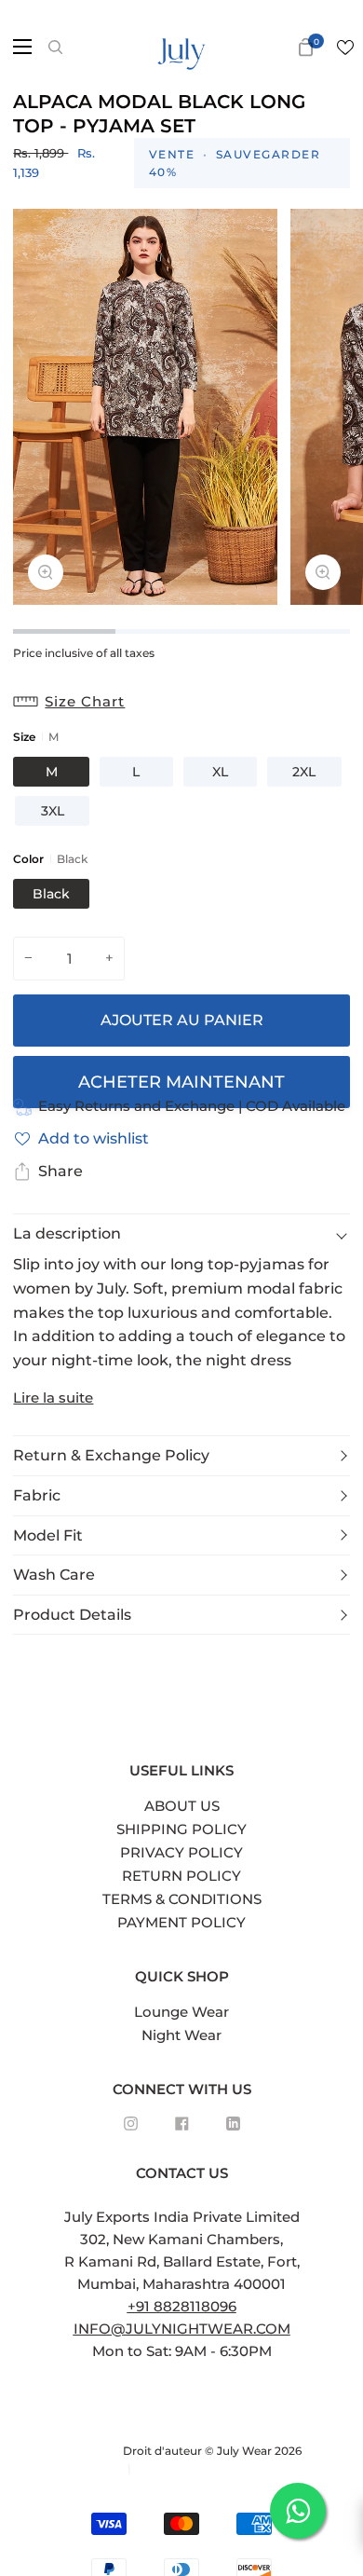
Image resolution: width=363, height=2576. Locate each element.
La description (67, 1233)
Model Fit (48, 1535)
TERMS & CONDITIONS (182, 1899)
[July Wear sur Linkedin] (233, 2124)
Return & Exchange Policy (111, 1455)
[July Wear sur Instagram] (131, 2124)
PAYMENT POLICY (181, 1922)
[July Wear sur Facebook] (182, 2124)
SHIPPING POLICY (181, 1829)
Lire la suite (53, 1398)
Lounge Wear (181, 2012)
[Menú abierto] (17, 47)
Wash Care (54, 1575)
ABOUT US (182, 1806)
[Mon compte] (276, 47)
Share (60, 1171)
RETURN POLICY (181, 1876)
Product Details (72, 1615)
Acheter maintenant (181, 1082)
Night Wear (181, 2035)
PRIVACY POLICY (181, 1852)
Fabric (37, 1495)
